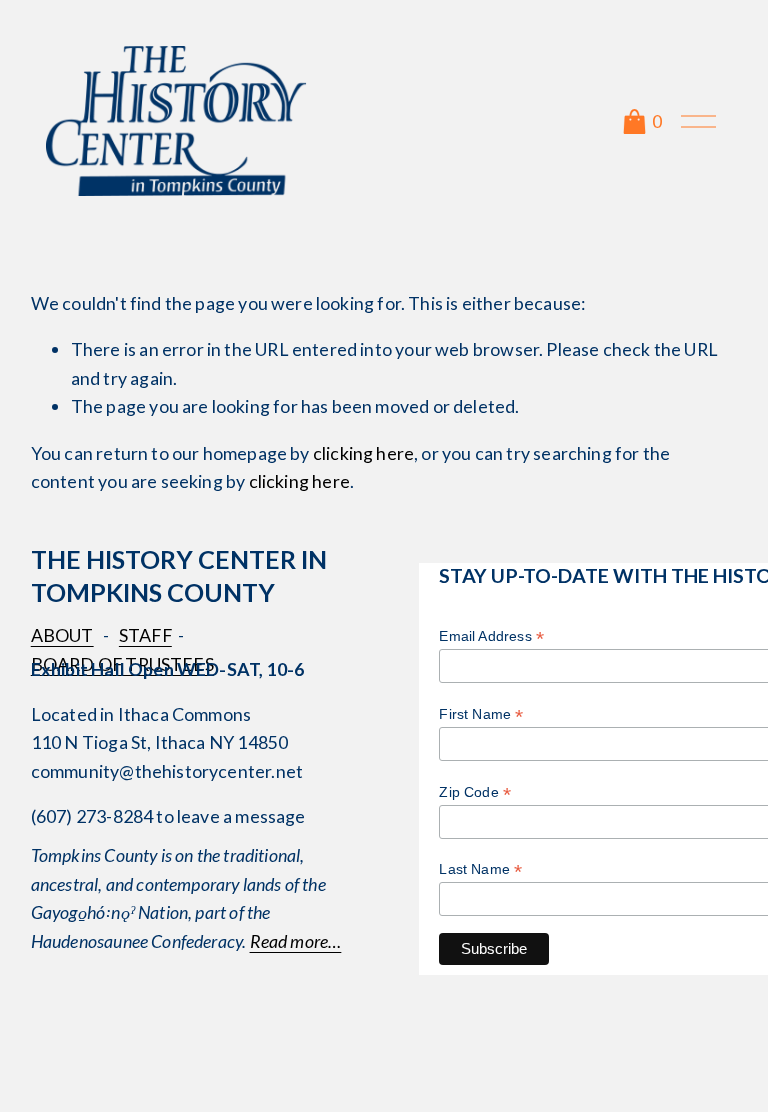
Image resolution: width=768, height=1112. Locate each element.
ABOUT (62, 635)
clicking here (363, 453)
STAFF (145, 635)
